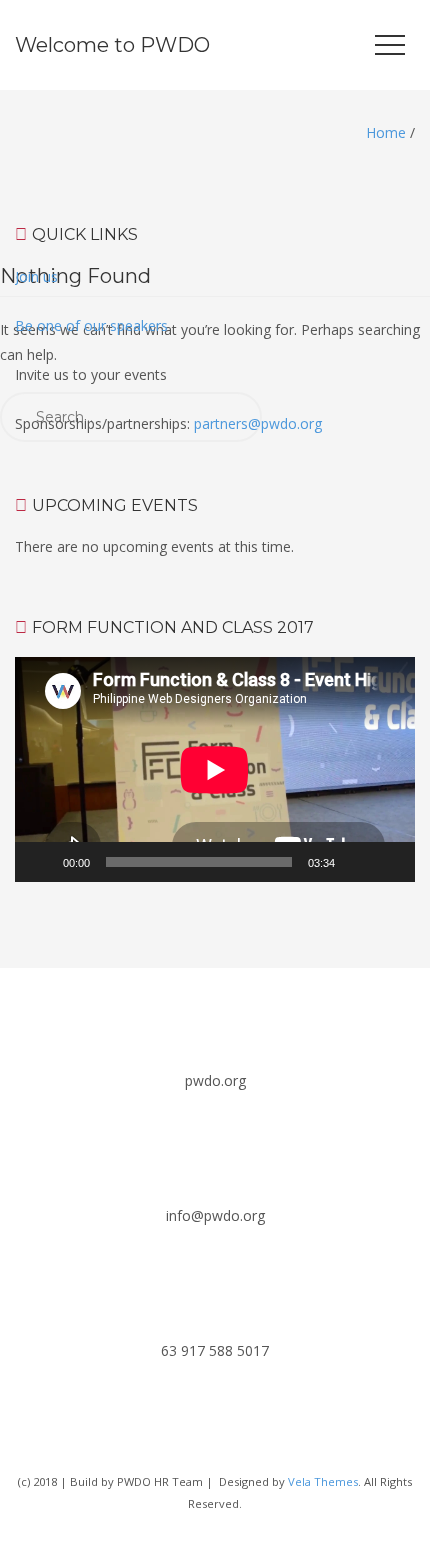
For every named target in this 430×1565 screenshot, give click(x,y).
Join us (36, 276)
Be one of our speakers (91, 325)
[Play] (41, 862)
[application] (215, 769)
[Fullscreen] (389, 862)
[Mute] (357, 862)
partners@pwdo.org (258, 423)
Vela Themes (323, 1481)
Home (386, 132)
